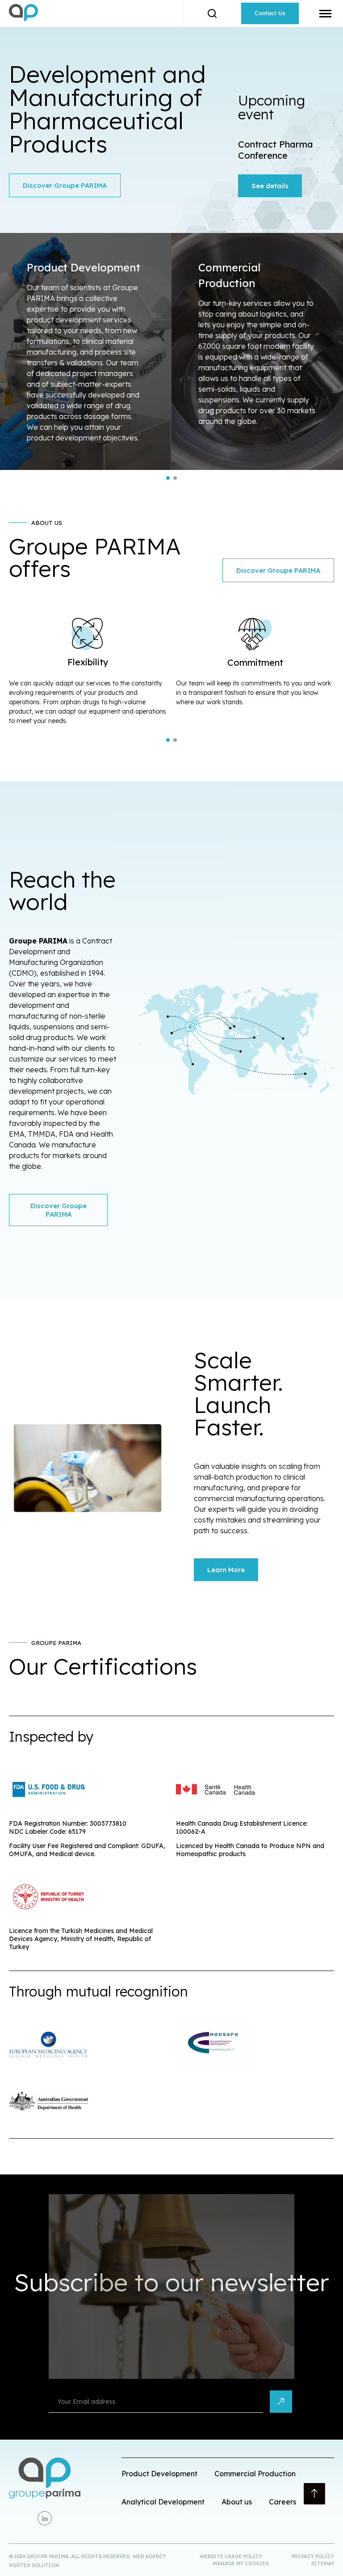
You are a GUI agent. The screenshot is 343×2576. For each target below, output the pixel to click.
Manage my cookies (241, 2563)
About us (237, 2502)
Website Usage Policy (231, 2556)
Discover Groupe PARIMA (65, 185)
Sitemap (323, 2563)
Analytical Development (163, 2502)
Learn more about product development (86, 351)
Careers (282, 2502)
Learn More (226, 1570)
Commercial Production (255, 2473)
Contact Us (270, 13)
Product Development (159, 2473)
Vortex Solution (34, 2565)
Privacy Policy (313, 2556)
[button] (325, 13)
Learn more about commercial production (257, 351)
